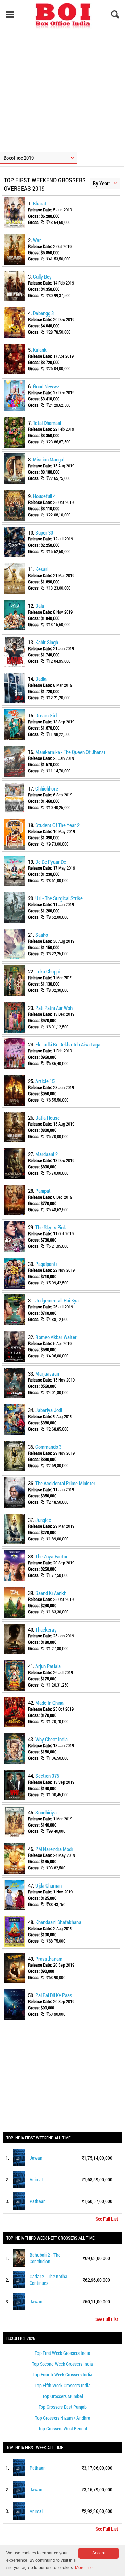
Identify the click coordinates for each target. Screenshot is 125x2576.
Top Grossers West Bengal (63, 2429)
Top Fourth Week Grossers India (62, 2375)
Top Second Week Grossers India (62, 2364)
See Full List (107, 2219)
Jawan (36, 2158)
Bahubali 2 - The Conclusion (45, 2258)
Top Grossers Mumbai (63, 2396)
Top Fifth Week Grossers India (63, 2385)
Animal (36, 2180)
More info (84, 2568)
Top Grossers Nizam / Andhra (63, 2418)
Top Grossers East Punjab (63, 2407)
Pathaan (38, 2201)
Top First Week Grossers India (62, 2353)
